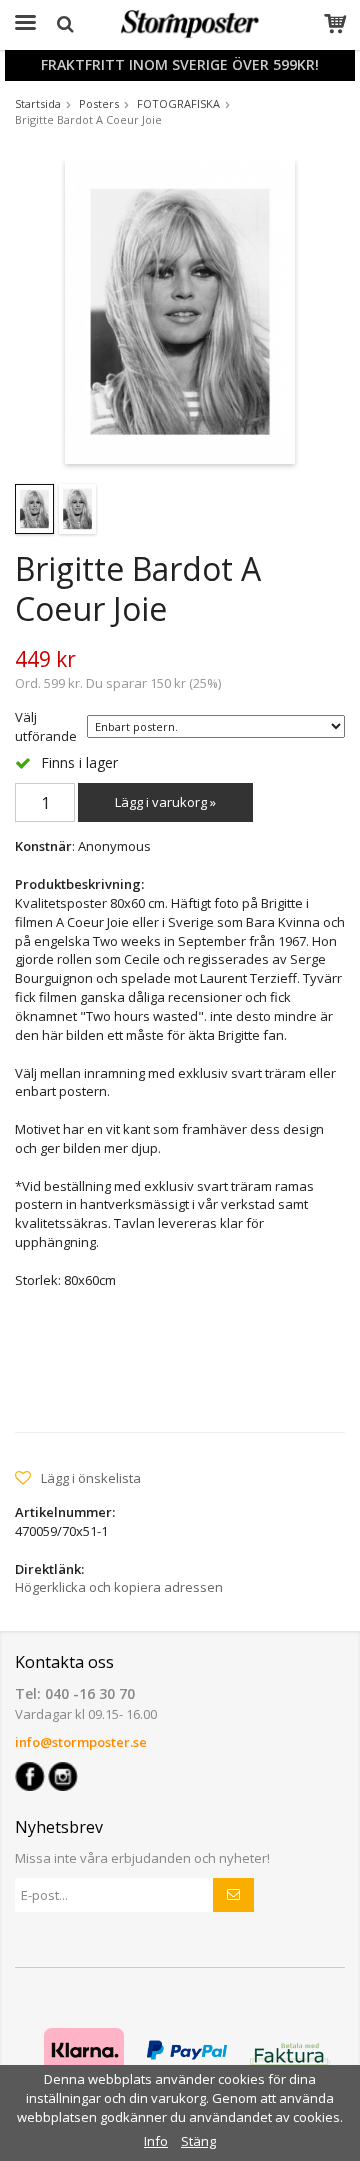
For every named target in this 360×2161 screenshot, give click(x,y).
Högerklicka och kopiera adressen (119, 1587)
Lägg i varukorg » (165, 802)
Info (156, 2141)
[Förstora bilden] (180, 310)
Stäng (198, 2141)
